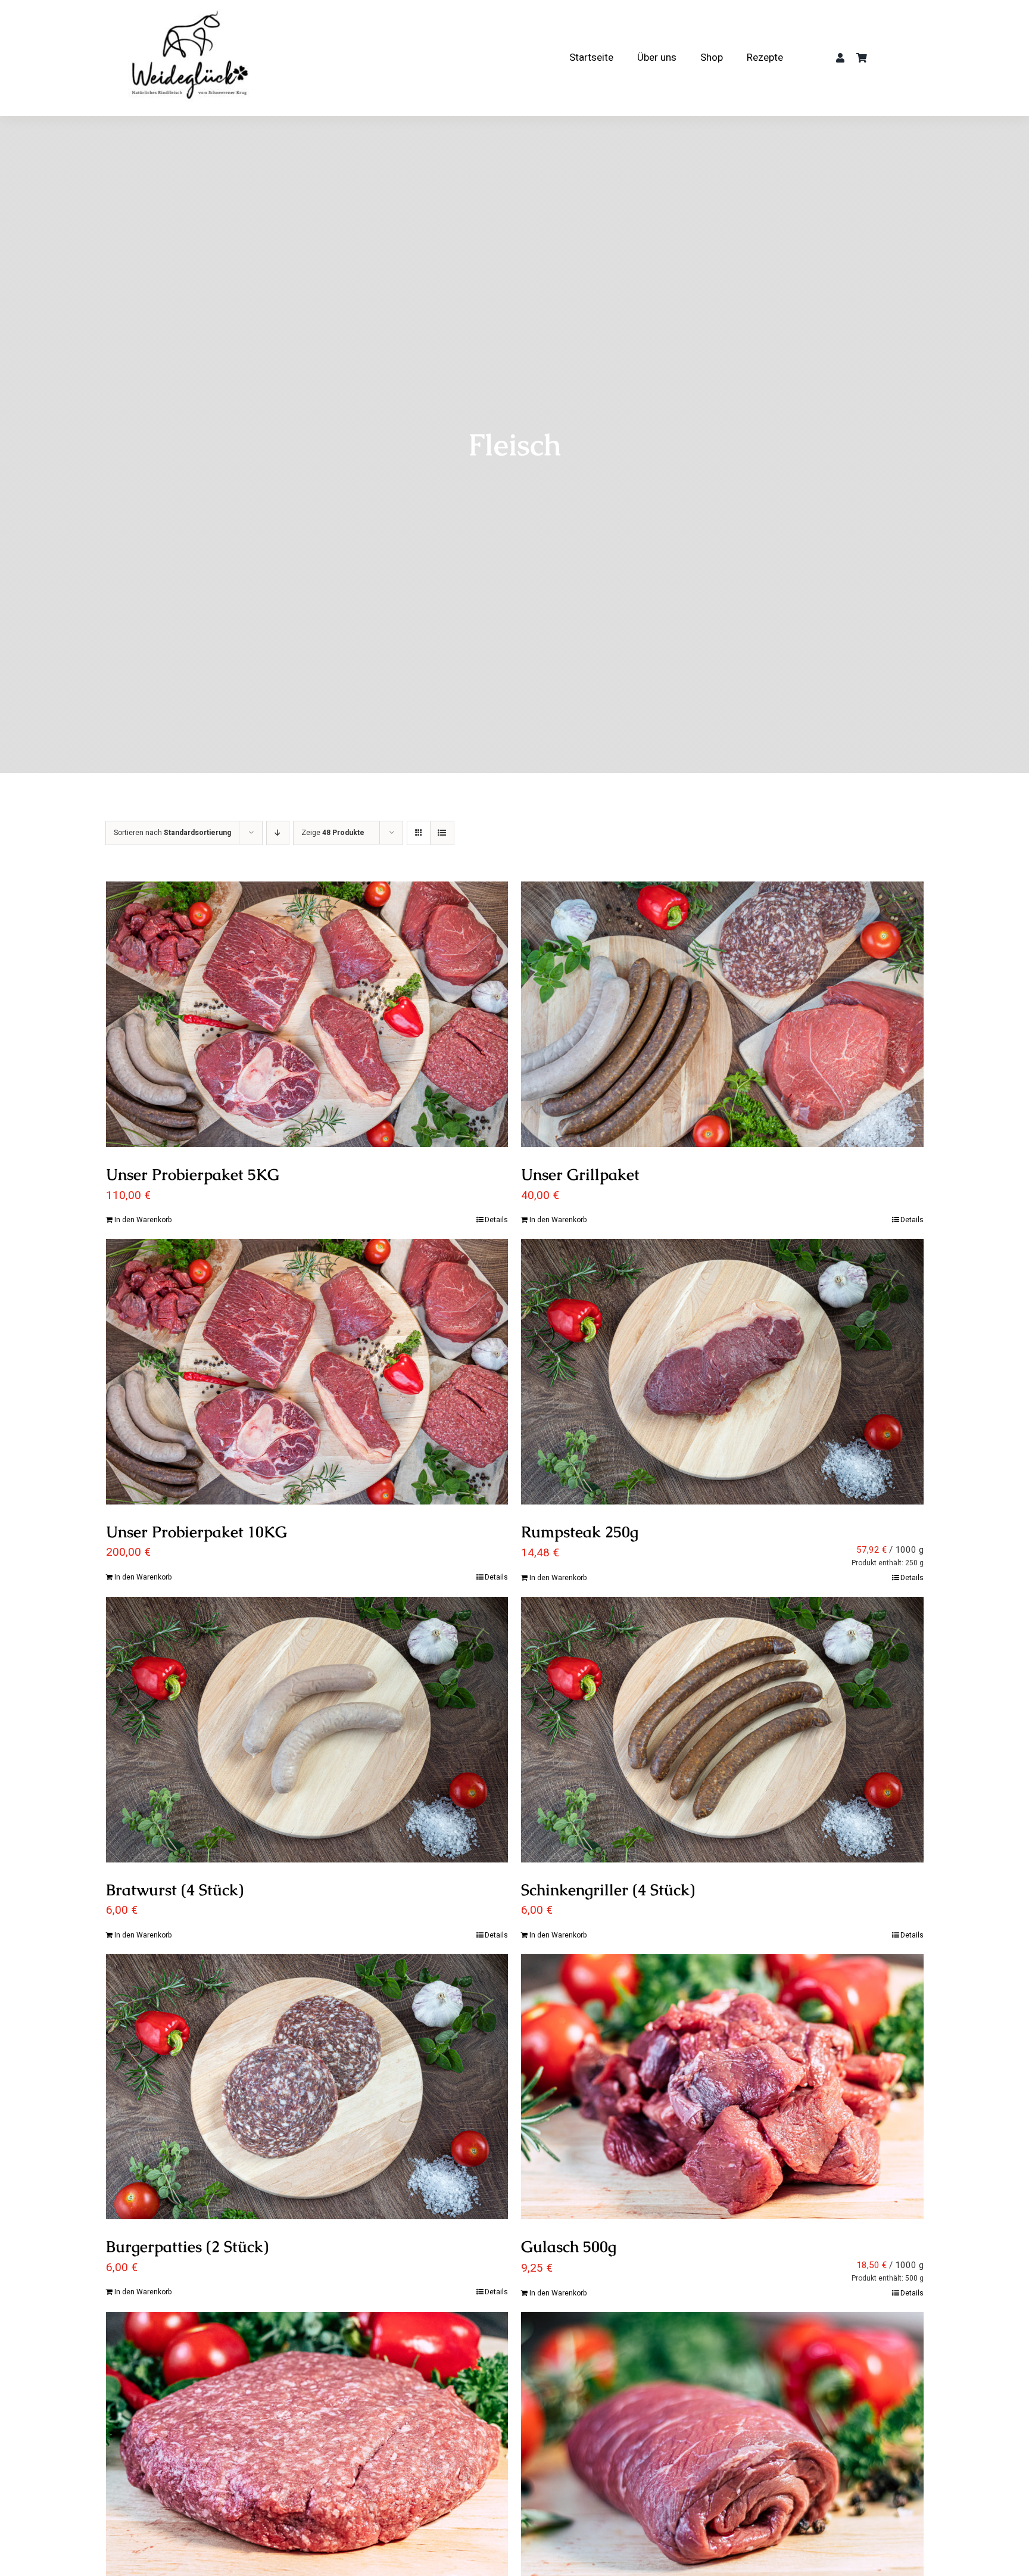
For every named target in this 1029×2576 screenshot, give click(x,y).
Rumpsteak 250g (580, 1532)
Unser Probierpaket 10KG (197, 1532)
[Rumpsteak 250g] (722, 1372)
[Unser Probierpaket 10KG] (307, 1372)
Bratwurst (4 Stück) (175, 1890)
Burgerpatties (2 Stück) (187, 2247)
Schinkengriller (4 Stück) (608, 1890)
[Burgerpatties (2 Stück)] (307, 2087)
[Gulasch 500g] (722, 2087)
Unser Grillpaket (580, 1175)
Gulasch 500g (569, 2247)
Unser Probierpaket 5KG (193, 1175)
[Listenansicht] (442, 833)
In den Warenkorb (143, 1220)
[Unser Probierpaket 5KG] (307, 1014)
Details (496, 1220)
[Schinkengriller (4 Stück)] (722, 1730)
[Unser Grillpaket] (722, 1014)
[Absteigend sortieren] (278, 833)
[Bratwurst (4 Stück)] (307, 1730)
